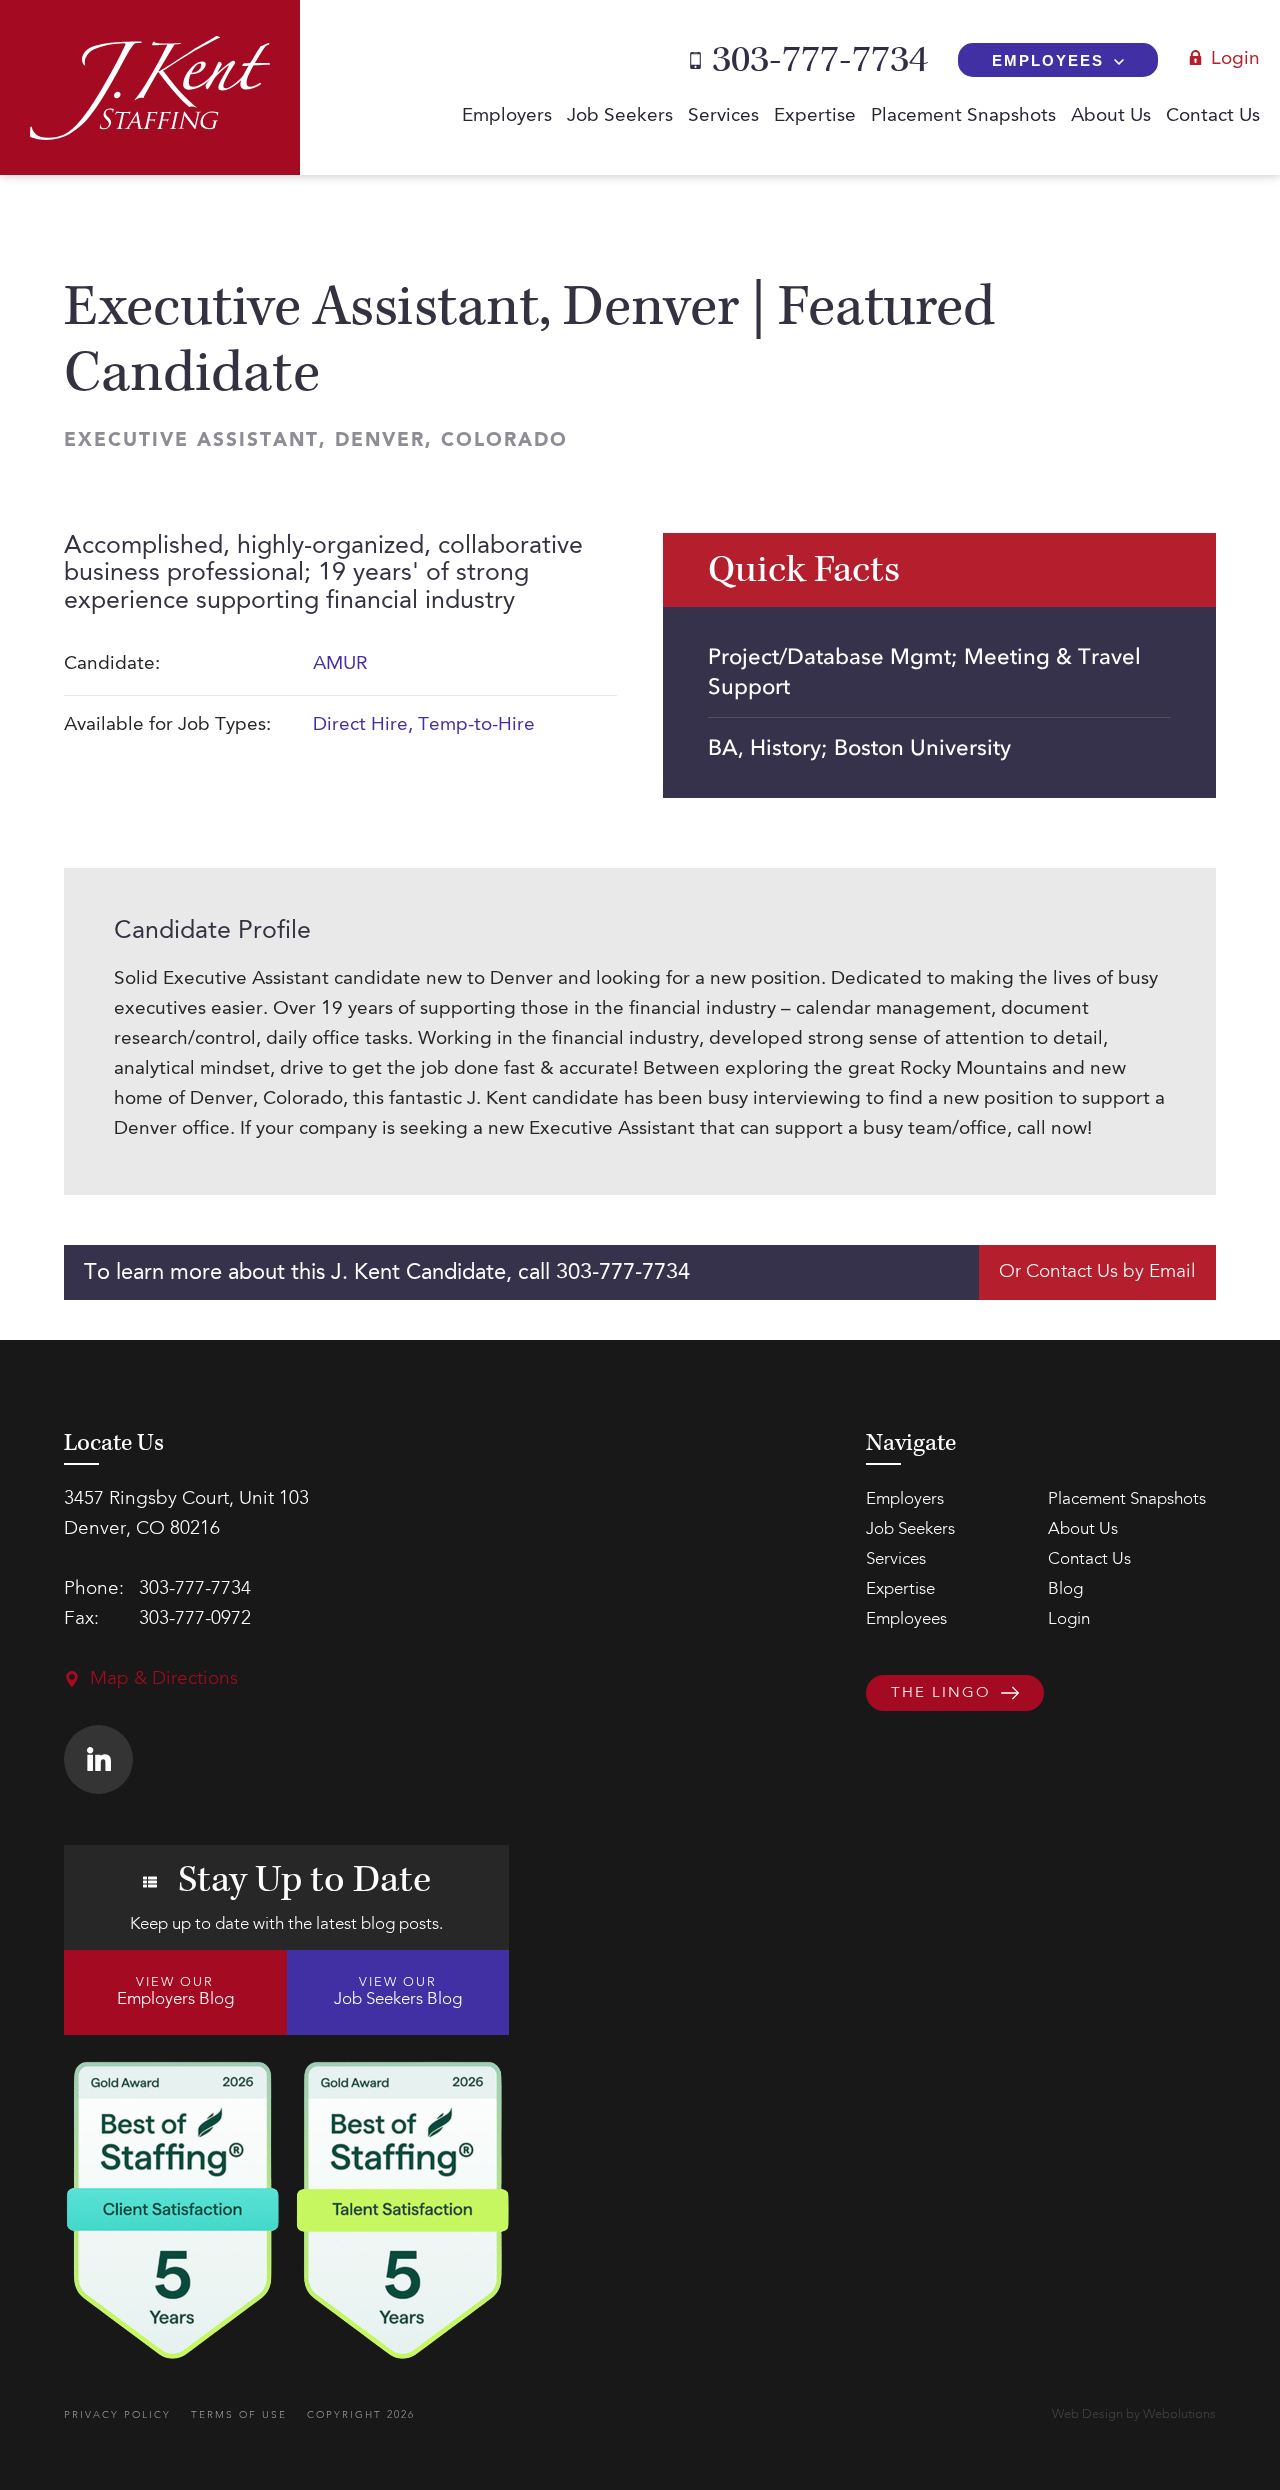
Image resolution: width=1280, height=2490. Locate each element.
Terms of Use (239, 2415)
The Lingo (941, 1693)
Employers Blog (175, 1992)
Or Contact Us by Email (1097, 1272)
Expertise (815, 116)
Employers (507, 116)
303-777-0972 (195, 1619)
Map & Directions (164, 1679)
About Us (1111, 116)
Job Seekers (620, 116)
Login (1235, 59)
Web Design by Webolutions (1134, 2414)
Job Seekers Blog (398, 1992)
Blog (1065, 1589)
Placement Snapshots (963, 116)
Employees (1048, 60)
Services (723, 116)
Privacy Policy (117, 2415)
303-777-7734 (820, 60)
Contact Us (1213, 116)
